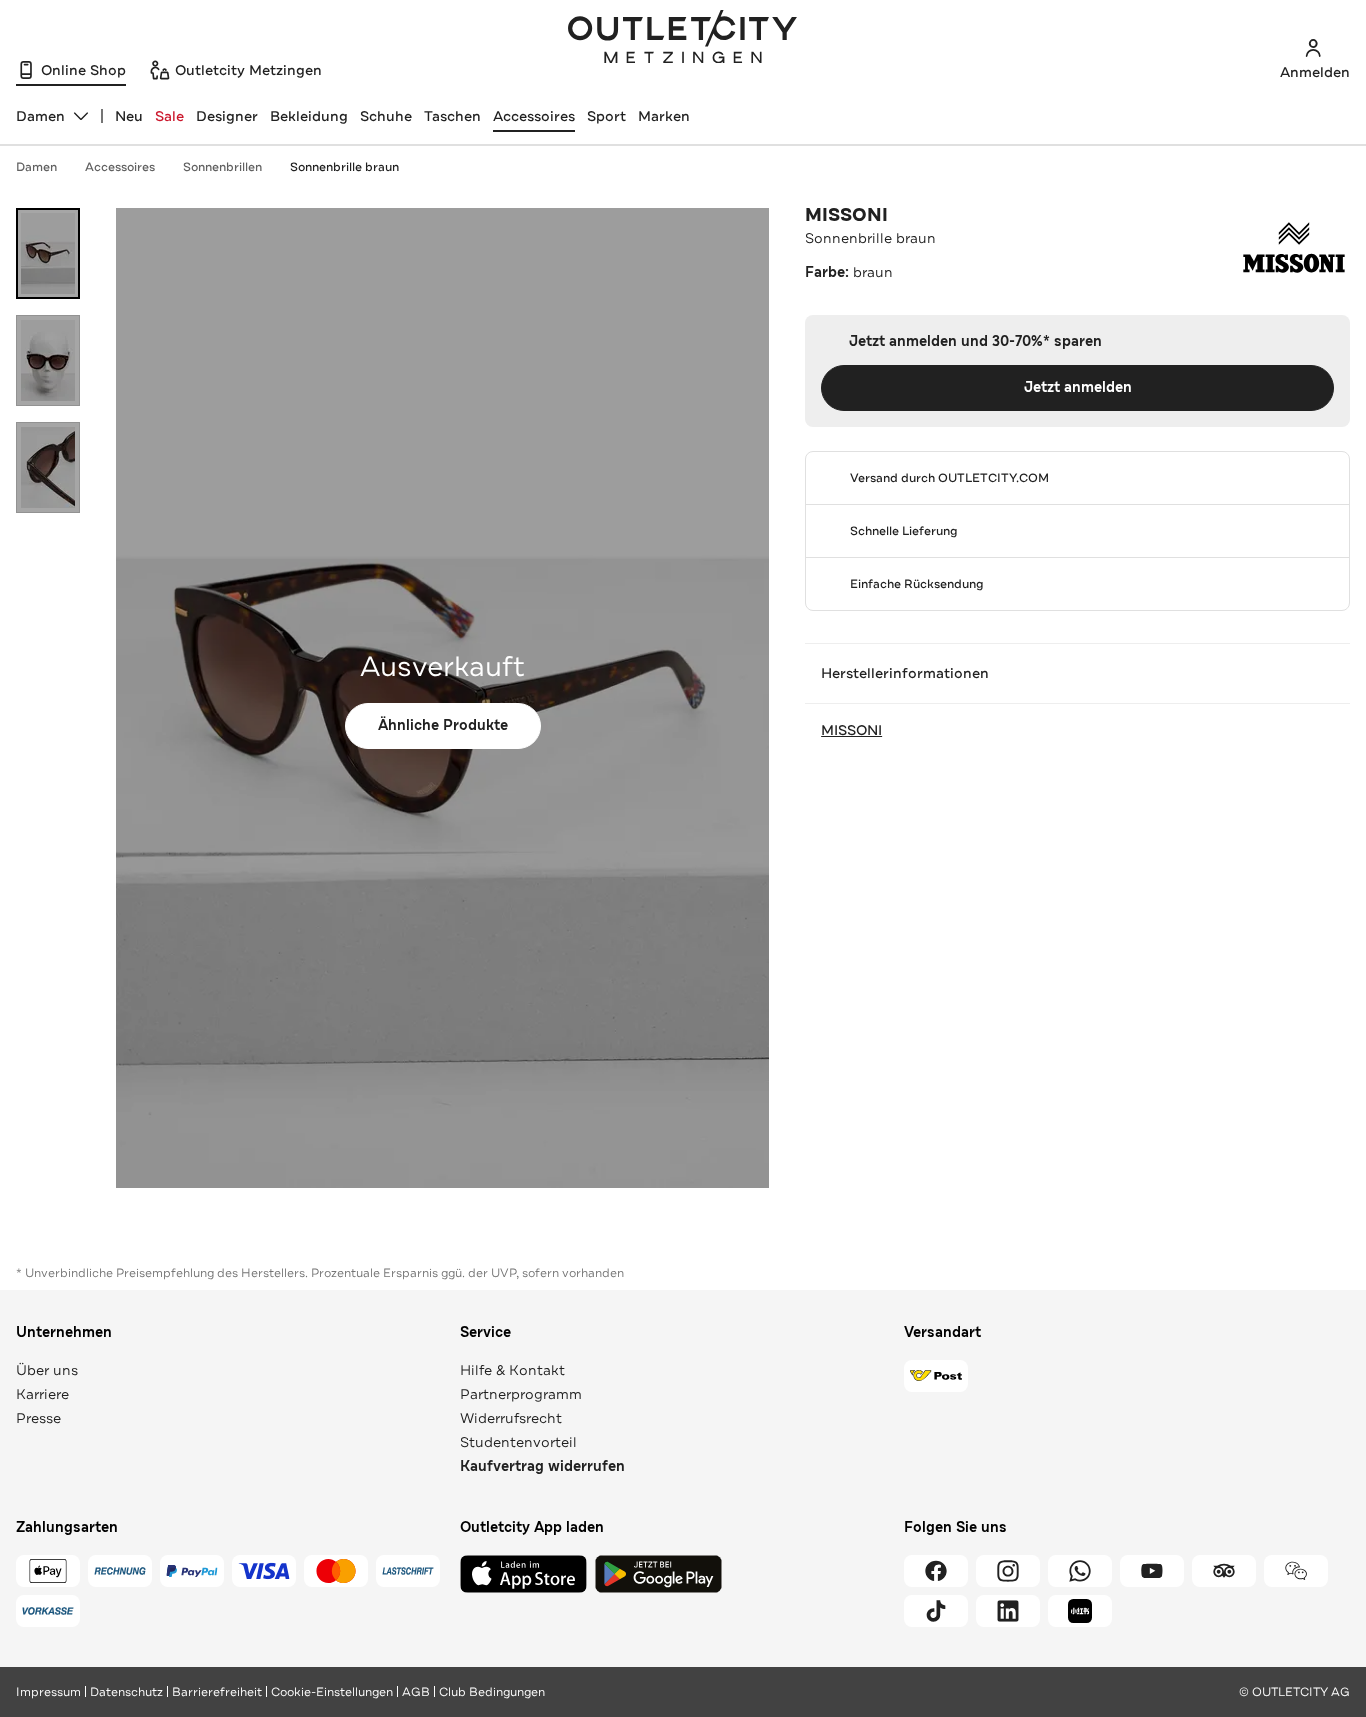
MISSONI (846, 215)
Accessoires (534, 116)
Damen (36, 167)
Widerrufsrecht (511, 1418)
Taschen (452, 116)
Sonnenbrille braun (344, 167)
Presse (38, 1418)
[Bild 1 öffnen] (48, 253)
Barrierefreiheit (217, 1692)
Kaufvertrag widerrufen (542, 1466)
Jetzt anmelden (1078, 387)
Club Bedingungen (492, 1692)
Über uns (47, 1370)
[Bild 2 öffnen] (48, 360)
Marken (664, 116)
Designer (227, 116)
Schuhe (386, 116)
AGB (416, 1692)
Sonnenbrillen (222, 167)
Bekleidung (309, 116)
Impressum (48, 1692)
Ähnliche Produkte (443, 725)
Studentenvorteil (518, 1442)
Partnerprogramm (521, 1394)
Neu (129, 116)
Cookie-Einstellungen (332, 1692)
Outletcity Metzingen (683, 39)
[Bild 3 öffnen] (48, 467)
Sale (169, 116)
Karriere (42, 1394)
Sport (606, 116)
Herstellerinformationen (905, 673)
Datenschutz (126, 1692)
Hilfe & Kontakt (512, 1370)
